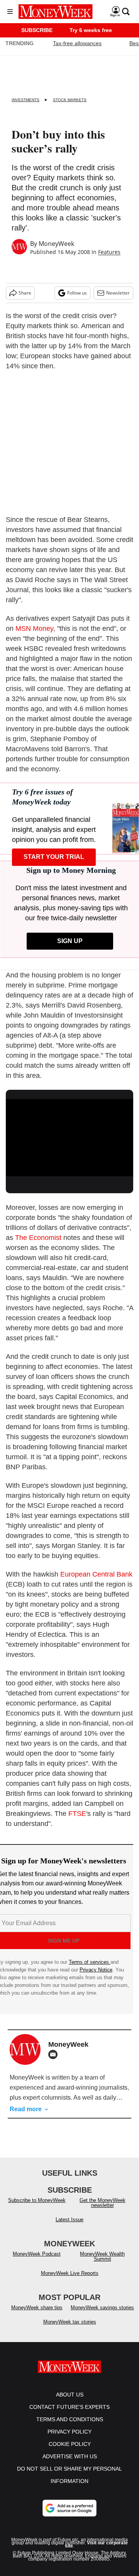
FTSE (77, 1814)
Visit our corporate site (96, 2552)
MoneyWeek (56, 244)
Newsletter (118, 293)
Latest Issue (69, 2227)
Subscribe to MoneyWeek (37, 2208)
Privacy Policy (69, 2439)
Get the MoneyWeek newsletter (103, 2210)
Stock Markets (70, 100)
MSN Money (34, 628)
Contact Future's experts (69, 2415)
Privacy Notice (96, 1970)
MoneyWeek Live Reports (70, 2281)
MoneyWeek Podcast (37, 2262)
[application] (69, 1135)
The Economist (38, 1238)
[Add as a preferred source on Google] (69, 2516)
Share (25, 293)
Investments (25, 100)
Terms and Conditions (70, 2427)
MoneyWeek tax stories (70, 2330)
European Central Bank (96, 1574)
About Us (70, 2402)
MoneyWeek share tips (37, 2315)
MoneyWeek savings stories (102, 2315)
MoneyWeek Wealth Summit (102, 2264)
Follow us (77, 293)
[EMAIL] (55, 2054)
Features (109, 252)
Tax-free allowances (77, 43)
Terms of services (90, 1962)
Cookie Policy (70, 2452)
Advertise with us (70, 2464)
